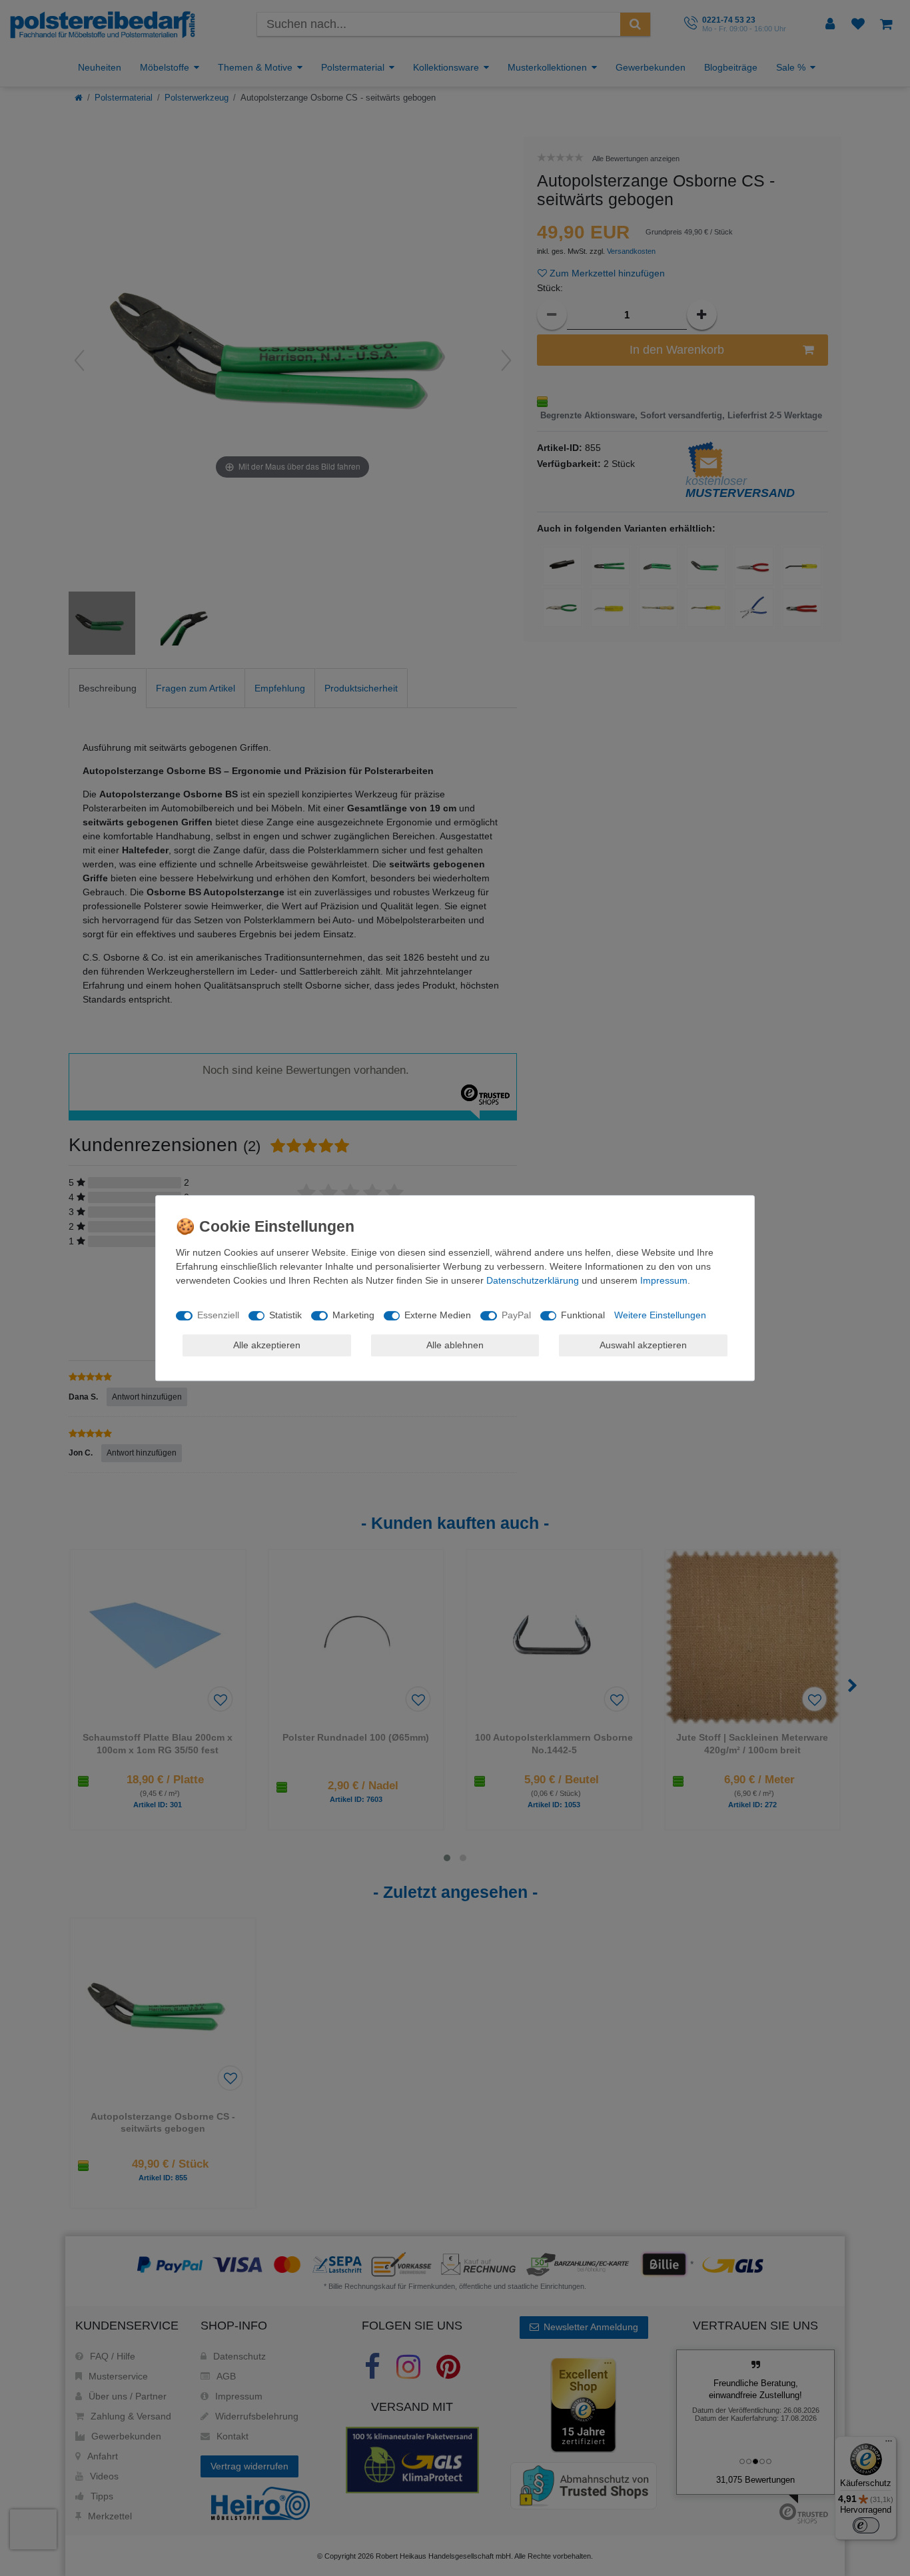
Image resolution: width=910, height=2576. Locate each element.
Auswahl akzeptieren (643, 1345)
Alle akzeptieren (267, 1345)
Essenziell (218, 1315)
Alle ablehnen (455, 1345)
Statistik (285, 1315)
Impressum (664, 1280)
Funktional (583, 1315)
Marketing (353, 1315)
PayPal (516, 1315)
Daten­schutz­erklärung (533, 1280)
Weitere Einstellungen (660, 1315)
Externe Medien (438, 1315)
